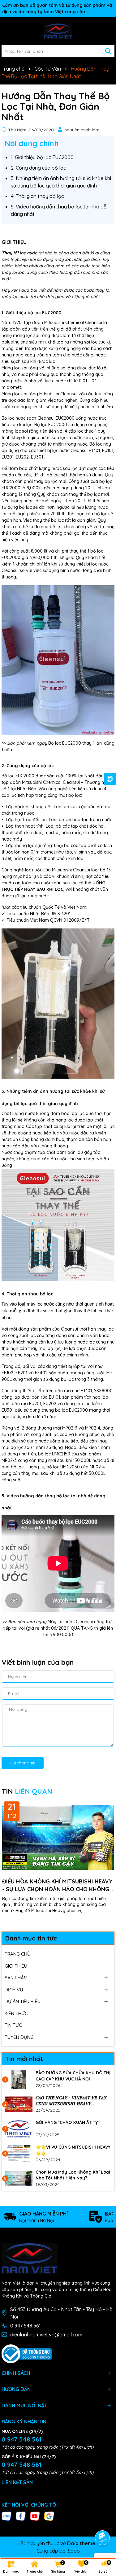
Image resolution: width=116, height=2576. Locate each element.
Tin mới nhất (24, 2059)
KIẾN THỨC (16, 2013)
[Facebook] (21, 2516)
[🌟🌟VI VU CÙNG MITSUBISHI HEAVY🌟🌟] (19, 2154)
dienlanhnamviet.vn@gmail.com (46, 2335)
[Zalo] (6, 2516)
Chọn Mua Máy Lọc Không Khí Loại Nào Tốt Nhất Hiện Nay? (73, 2175)
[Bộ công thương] (27, 2353)
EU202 (22, 457)
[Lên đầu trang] (103, 2520)
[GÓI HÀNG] (19, 2129)
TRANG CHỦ (18, 1954)
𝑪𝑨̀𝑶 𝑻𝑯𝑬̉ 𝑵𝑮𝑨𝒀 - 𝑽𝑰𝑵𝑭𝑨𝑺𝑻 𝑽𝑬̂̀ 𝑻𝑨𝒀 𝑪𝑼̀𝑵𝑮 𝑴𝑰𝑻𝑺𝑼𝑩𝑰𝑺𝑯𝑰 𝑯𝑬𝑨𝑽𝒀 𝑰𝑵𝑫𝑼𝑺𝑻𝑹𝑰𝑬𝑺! (71, 2101)
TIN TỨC (13, 2025)
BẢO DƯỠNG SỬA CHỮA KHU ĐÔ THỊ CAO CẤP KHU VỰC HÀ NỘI (73, 2076)
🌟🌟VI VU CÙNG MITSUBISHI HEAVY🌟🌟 (73, 2150)
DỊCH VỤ (14, 1990)
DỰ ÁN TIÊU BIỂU (23, 2001)
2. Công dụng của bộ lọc (38, 168)
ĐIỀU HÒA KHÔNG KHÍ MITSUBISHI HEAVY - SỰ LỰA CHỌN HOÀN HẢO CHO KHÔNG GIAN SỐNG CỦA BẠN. (57, 1885)
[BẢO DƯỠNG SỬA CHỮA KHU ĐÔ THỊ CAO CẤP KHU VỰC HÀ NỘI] (19, 2079)
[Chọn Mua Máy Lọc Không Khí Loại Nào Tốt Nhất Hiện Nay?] (19, 2179)
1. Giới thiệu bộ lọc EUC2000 (42, 157)
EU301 (37, 457)
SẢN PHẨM (16, 1978)
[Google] (49, 2516)
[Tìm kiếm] (108, 51)
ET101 (94, 451)
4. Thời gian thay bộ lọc (37, 196)
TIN (27, 1791)
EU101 (108, 451)
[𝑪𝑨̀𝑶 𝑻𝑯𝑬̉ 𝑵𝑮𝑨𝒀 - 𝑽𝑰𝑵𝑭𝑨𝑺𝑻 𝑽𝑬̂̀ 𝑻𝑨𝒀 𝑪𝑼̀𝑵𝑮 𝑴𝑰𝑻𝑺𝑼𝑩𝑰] (19, 2104)
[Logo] (58, 31)
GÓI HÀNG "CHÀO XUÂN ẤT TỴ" (68, 2122)
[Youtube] (35, 2516)
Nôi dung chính (32, 143)
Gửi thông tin (23, 1763)
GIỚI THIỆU (16, 1966)
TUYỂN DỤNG (19, 2037)
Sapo (74, 2551)
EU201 (8, 457)
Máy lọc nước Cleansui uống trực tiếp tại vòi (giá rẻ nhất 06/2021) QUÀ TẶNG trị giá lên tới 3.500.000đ (58, 1628)
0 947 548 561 (26, 2326)
